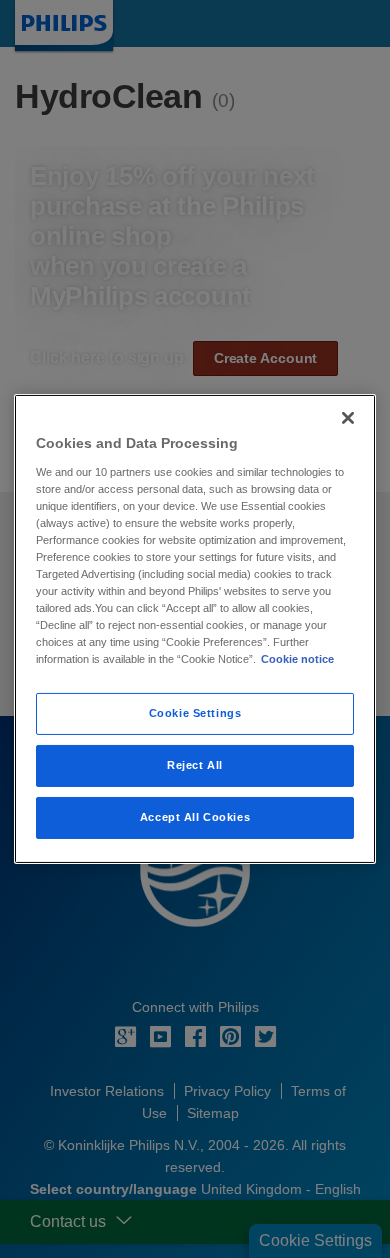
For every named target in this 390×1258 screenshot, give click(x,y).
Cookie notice (297, 659)
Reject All (195, 765)
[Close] (348, 418)
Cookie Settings (195, 713)
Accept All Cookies (195, 817)
